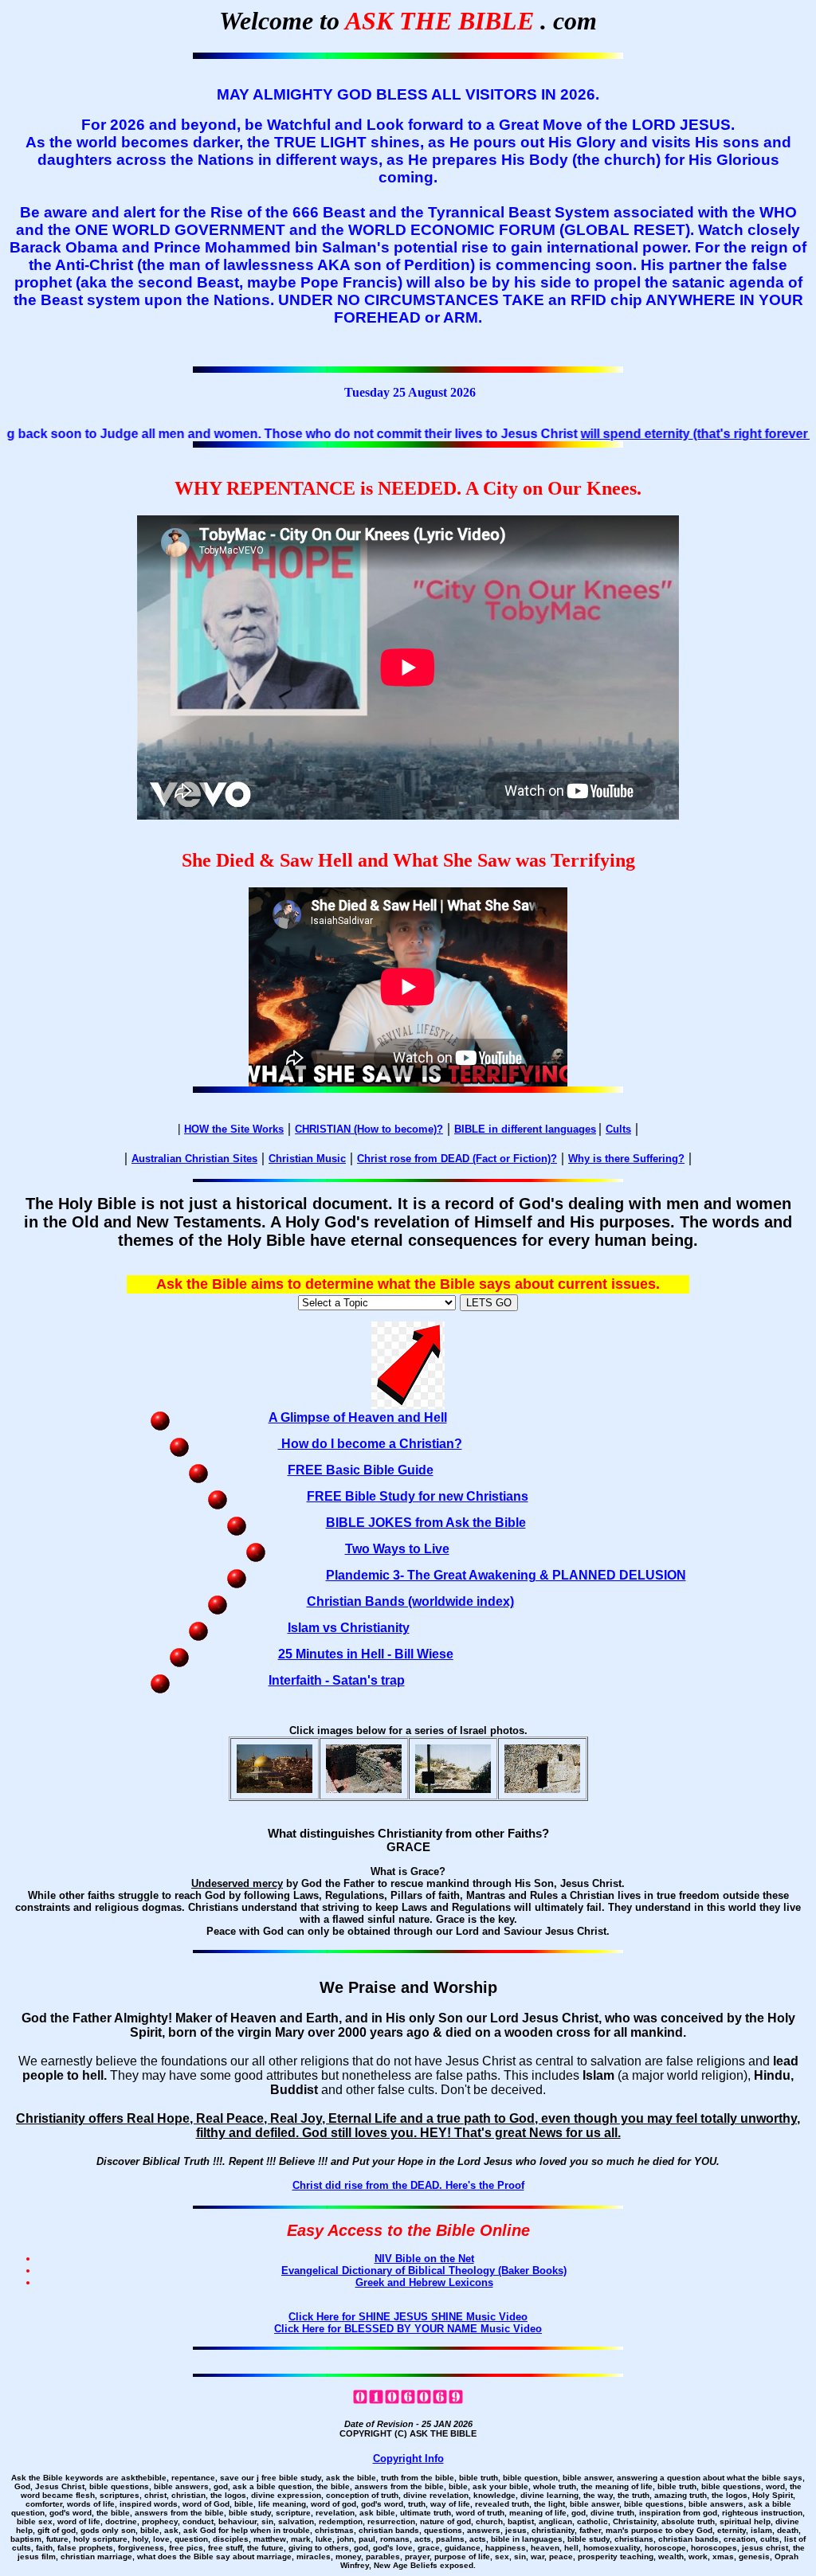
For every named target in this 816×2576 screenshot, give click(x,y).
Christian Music (307, 1159)
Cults (618, 1129)
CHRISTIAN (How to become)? (369, 1129)
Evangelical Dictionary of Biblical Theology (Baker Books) (424, 2271)
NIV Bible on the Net (424, 2259)
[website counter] (408, 2401)
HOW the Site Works (234, 1129)
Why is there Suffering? (626, 1159)
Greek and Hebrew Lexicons (424, 2282)
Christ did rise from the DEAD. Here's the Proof (408, 2185)
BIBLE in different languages (525, 1129)
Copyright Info (408, 2459)
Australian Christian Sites (194, 1159)
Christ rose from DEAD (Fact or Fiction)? (457, 1159)
